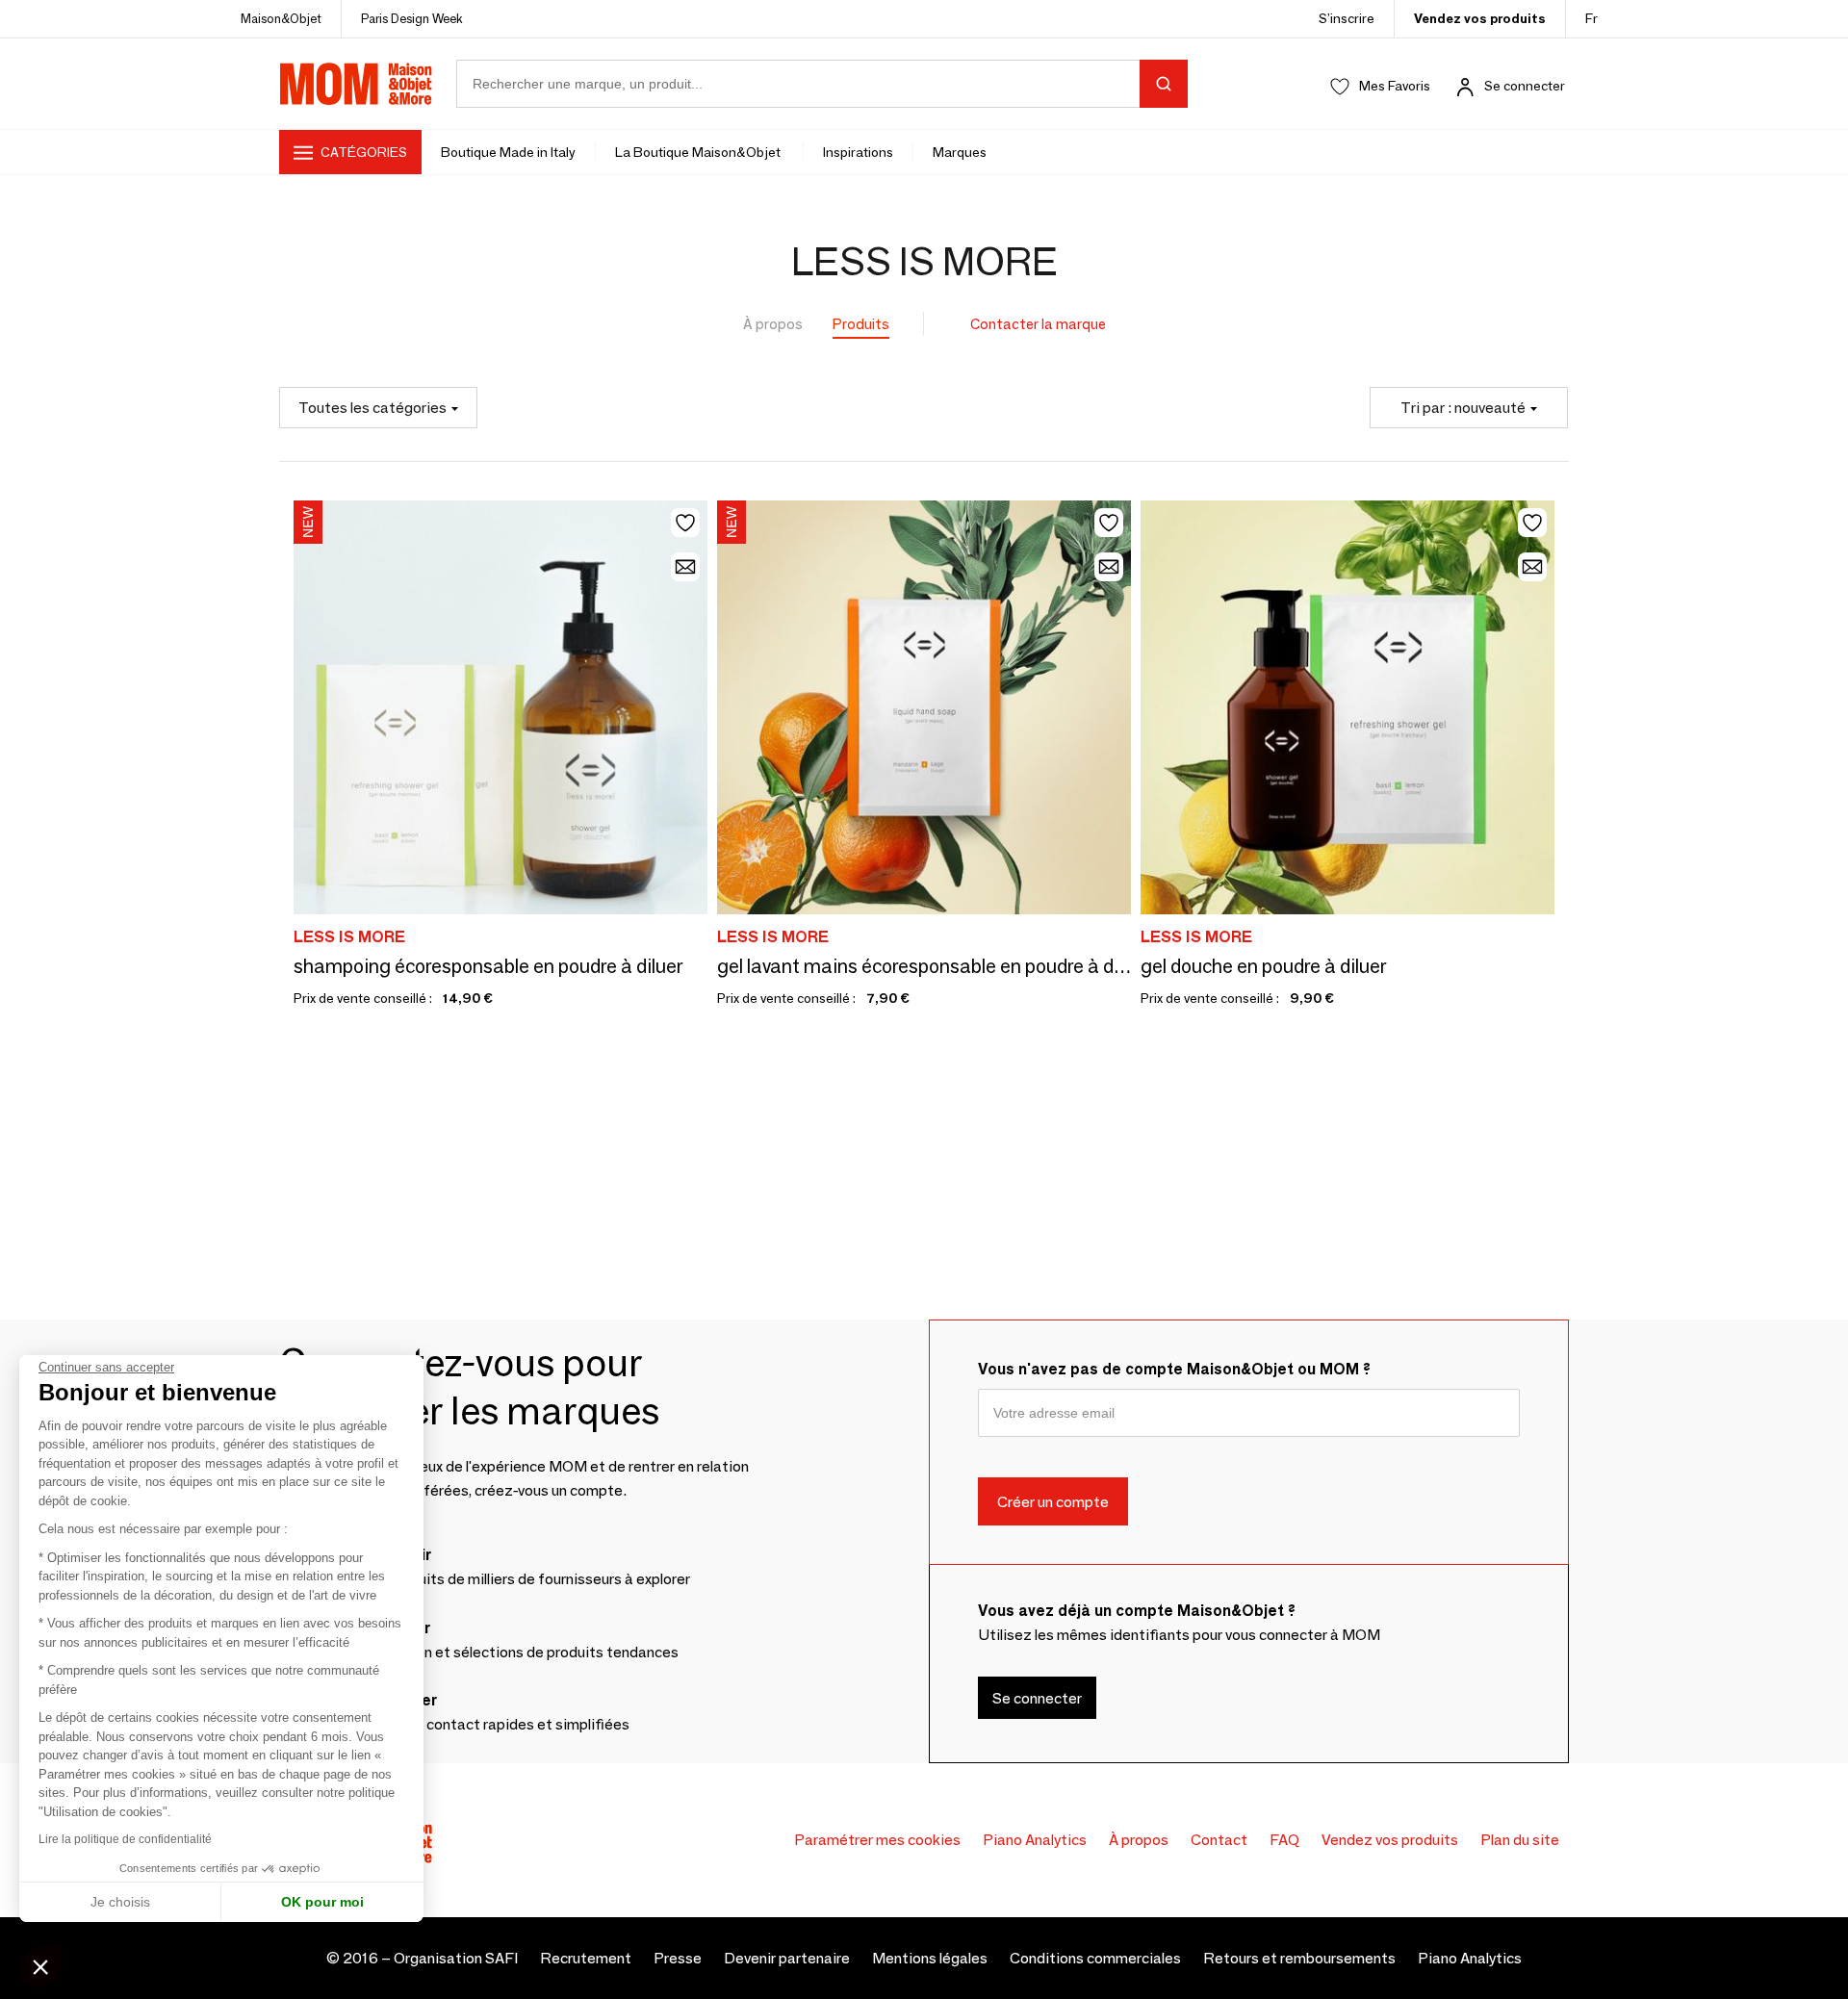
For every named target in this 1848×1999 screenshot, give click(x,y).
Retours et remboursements (1299, 1958)
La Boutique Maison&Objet (699, 152)
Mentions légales (930, 1958)
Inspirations (858, 152)
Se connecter (1525, 86)
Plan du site (1520, 1840)
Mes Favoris (1395, 86)
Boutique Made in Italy (508, 152)
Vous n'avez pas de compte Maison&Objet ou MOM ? (1174, 1369)
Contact (1219, 1840)
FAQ (1284, 1840)
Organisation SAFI (456, 1958)
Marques (960, 152)
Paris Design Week (412, 18)
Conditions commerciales (1095, 1958)
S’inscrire (1347, 18)
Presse (678, 1958)
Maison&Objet (281, 18)
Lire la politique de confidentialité (125, 1839)
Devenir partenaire (787, 1958)
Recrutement (586, 1958)
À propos (773, 324)
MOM (356, 84)
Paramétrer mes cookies (877, 1840)
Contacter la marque (1038, 324)
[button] (40, 1966)
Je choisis (120, 1902)
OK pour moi (322, 1902)
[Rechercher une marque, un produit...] (1164, 84)
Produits (861, 324)
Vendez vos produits (1480, 18)
